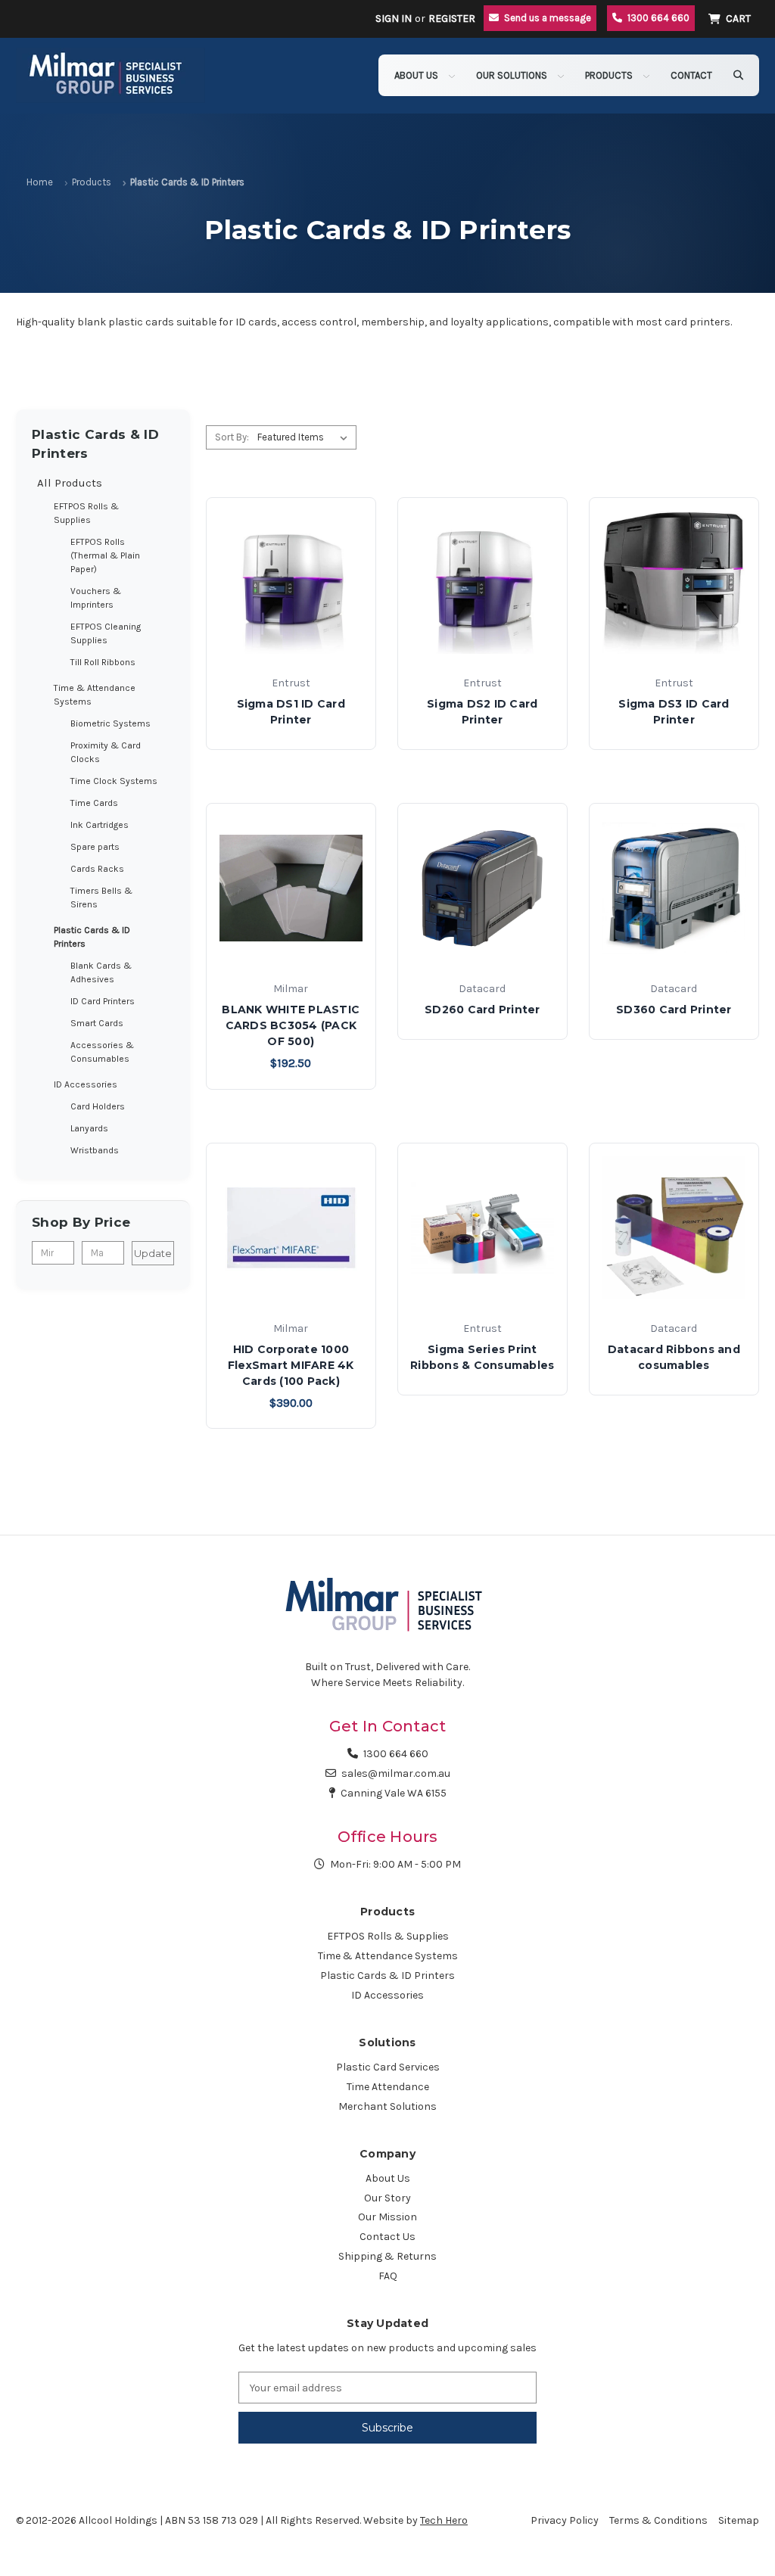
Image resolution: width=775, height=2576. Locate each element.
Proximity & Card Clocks (106, 752)
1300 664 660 (396, 1754)
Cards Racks (97, 869)
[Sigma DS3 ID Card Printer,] (674, 582)
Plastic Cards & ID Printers (92, 937)
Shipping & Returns (387, 2256)
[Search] (738, 75)
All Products (70, 483)
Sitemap (739, 2520)
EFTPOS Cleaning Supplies (106, 633)
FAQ (388, 2276)
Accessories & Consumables (102, 1052)
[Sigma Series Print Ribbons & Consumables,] (482, 1228)
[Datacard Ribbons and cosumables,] (674, 1228)
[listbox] (305, 437)
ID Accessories (86, 1084)
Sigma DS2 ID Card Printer (482, 712)
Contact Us (387, 2237)
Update (153, 1253)
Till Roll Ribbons (103, 662)
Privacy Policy (565, 2520)
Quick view (291, 645)
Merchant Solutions (387, 2106)
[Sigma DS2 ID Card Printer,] (482, 582)
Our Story (387, 2198)
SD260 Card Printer (482, 1010)
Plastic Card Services (388, 2067)
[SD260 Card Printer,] (482, 888)
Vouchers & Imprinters (96, 598)
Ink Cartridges (100, 825)
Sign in (394, 19)
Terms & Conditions (658, 2520)
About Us (417, 75)
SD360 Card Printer (674, 1010)
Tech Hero (444, 2520)
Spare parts (95, 847)
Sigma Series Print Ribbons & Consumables (482, 1357)
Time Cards (94, 803)
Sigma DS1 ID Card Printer (291, 712)
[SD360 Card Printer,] (674, 888)
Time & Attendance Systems (95, 695)
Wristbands (95, 1150)
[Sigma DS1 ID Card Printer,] (291, 582)
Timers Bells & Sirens (101, 898)
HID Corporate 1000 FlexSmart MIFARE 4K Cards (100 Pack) (291, 1365)
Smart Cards (97, 1023)
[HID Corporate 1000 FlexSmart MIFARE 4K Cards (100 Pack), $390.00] (291, 1228)
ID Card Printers (103, 1001)
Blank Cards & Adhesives (101, 972)
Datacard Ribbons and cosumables (674, 1357)
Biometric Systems (110, 723)
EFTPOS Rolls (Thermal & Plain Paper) (105, 555)
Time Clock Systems (114, 781)
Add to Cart (291, 951)
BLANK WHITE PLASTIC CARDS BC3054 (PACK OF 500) (291, 1025)
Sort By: (232, 437)
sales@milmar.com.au (396, 1773)
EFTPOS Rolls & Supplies (86, 513)
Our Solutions (513, 75)
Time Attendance (388, 2087)
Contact (691, 75)
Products (610, 75)
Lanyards (89, 1128)
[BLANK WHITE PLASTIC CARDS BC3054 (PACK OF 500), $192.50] (291, 888)
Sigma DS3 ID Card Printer (674, 712)
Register (452, 19)
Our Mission (387, 2217)
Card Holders (98, 1106)
